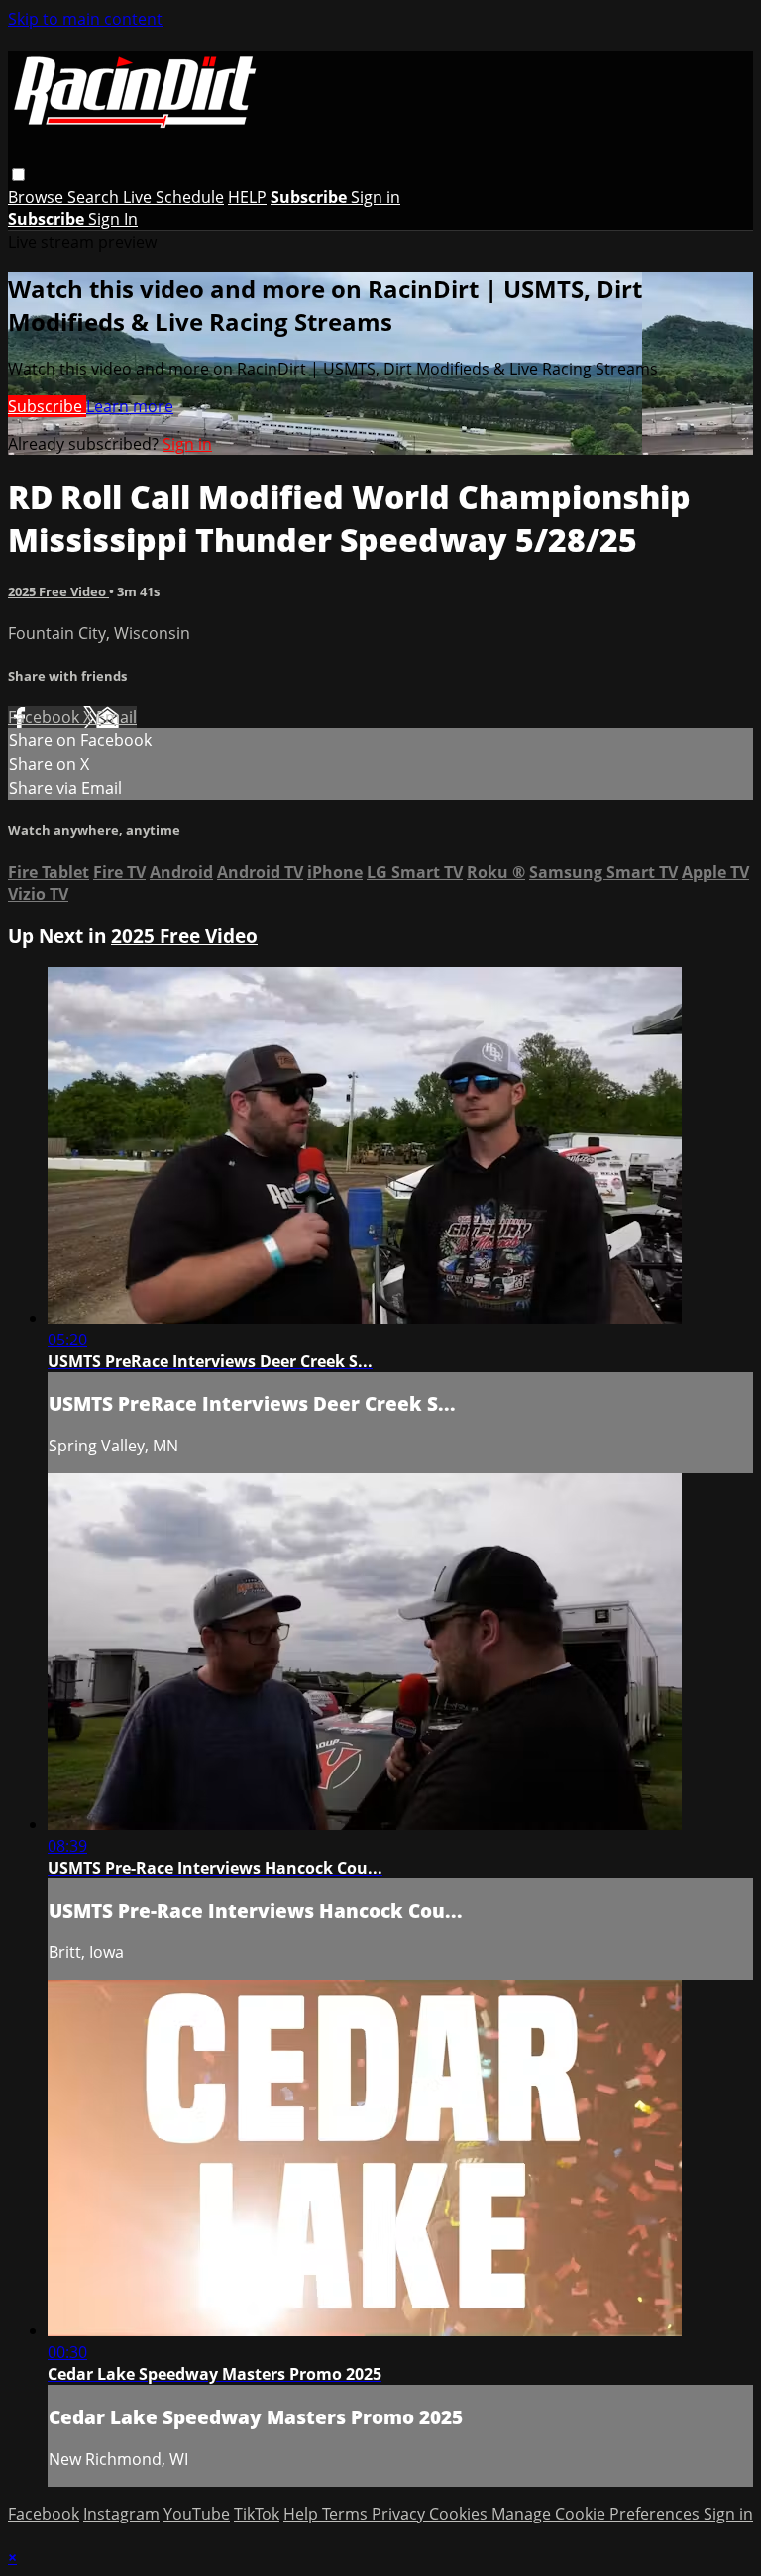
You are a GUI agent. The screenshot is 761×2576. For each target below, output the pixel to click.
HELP (247, 197)
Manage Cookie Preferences (598, 2514)
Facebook (46, 717)
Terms (347, 2514)
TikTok (257, 2514)
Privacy (400, 2514)
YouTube (197, 2514)
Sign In (113, 219)
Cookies (460, 2514)
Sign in (376, 197)
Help (303, 2514)
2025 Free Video (58, 591)
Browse (38, 197)
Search (95, 197)
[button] (18, 175)
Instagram (121, 2514)
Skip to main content (85, 19)
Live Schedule (173, 197)
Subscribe (47, 406)
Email (116, 717)
